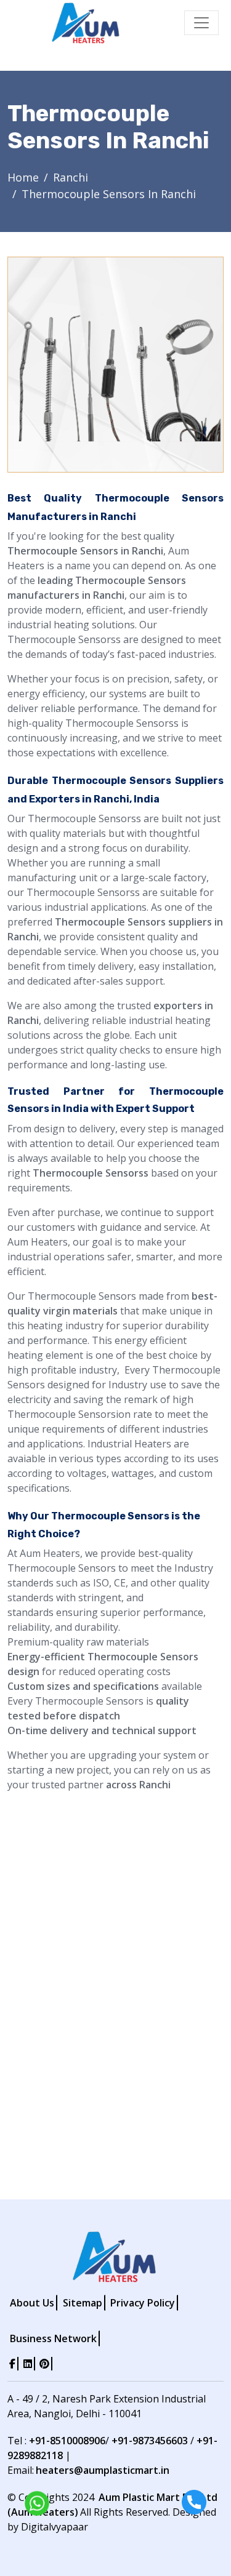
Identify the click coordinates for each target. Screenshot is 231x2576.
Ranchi (71, 177)
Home (23, 177)
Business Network (53, 2338)
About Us (32, 2303)
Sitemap (83, 2303)
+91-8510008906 (67, 2441)
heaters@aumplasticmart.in (103, 2470)
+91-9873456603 (150, 2441)
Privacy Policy (143, 2303)
